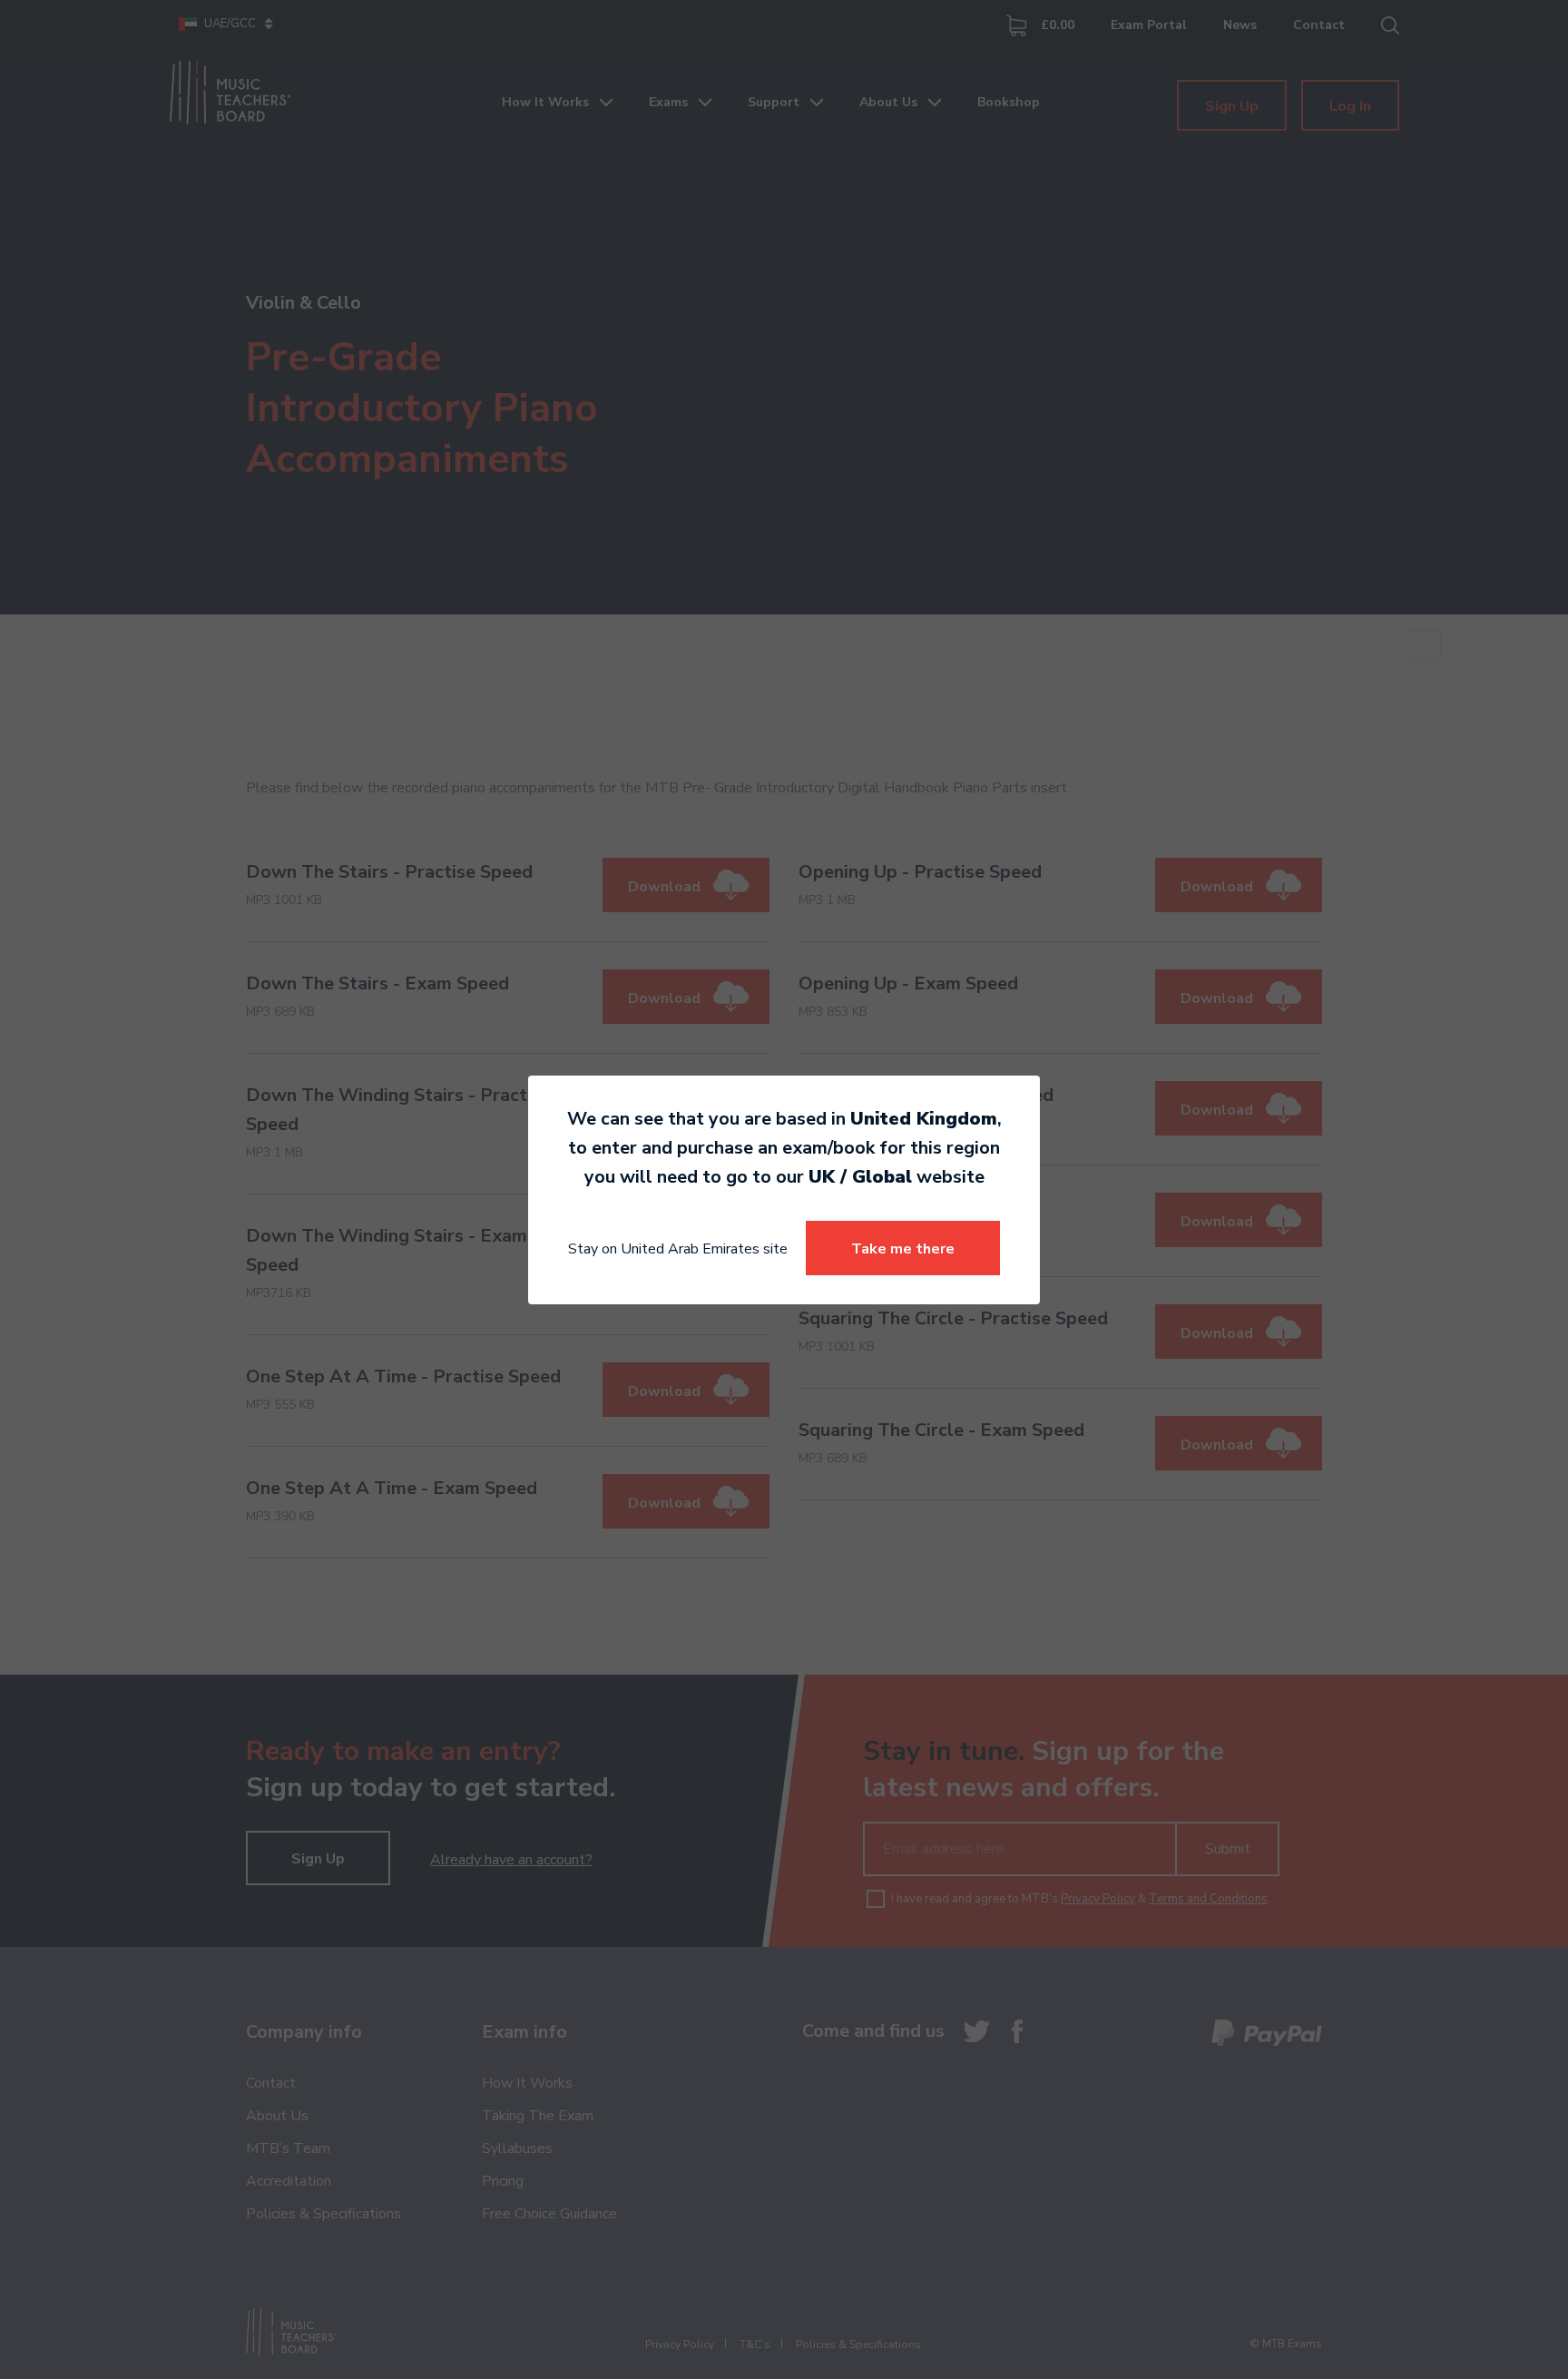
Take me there (903, 1249)
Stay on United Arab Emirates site (678, 1249)
